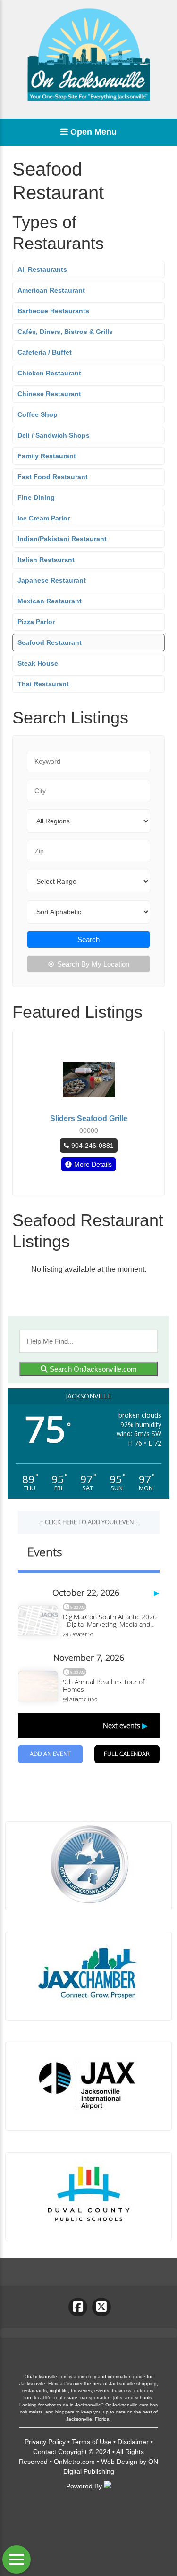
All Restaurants (42, 269)
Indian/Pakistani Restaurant (62, 539)
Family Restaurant (47, 456)
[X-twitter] (101, 2307)
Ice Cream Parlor (44, 518)
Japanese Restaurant (52, 580)
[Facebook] (78, 2307)
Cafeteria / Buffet (45, 352)
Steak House (38, 663)
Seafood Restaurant (50, 642)
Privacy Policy (45, 2442)
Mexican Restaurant (50, 601)
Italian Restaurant (46, 560)
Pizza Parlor (36, 622)
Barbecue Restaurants (53, 311)
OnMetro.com (74, 2462)
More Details (93, 1164)
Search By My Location (93, 964)
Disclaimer (133, 2442)
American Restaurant (51, 290)
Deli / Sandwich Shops (54, 435)
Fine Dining (36, 497)
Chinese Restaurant (49, 394)
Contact (45, 2452)
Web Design (119, 2462)
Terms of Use (92, 2442)
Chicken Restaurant (49, 373)
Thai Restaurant (43, 684)
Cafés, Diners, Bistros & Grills (65, 332)
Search (88, 939)
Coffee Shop (38, 414)
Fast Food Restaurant (53, 477)
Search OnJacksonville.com (92, 1369)
